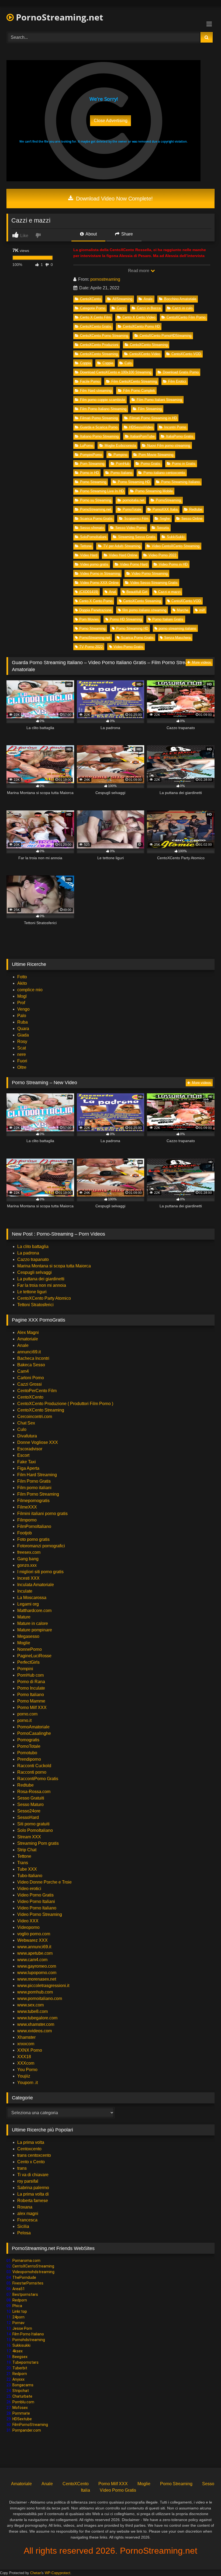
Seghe (165, 519)
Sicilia (23, 2226)
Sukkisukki (21, 2345)
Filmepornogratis (33, 1501)
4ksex (18, 2351)
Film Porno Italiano (28, 2334)
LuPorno (87, 445)
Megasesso (28, 1636)
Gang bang (28, 1559)
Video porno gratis (94, 564)
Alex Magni (28, 1332)
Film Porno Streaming (38, 1494)
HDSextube (22, 2419)
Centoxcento (29, 2149)
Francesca (27, 2220)
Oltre (22, 1067)
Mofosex (20, 2408)
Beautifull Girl (137, 592)
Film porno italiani (34, 1488)
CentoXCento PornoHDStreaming (165, 336)
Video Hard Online (123, 555)
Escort (23, 1455)
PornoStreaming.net (58, 17)
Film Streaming (150, 409)
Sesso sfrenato (92, 528)
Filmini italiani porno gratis (42, 1514)
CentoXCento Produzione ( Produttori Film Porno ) (65, 1404)
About (91, 234)
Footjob (25, 1533)
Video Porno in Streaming (100, 573)
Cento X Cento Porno (96, 601)
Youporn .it (27, 2083)
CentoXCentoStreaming (33, 2266)
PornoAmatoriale (33, 1727)
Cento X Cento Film (95, 317)
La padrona (28, 1253)
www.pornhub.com (35, 1992)
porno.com (27, 1714)
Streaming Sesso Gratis (137, 537)
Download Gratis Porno (181, 372)
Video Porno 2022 (162, 555)
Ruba (23, 1022)
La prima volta (31, 2142)
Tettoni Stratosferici (35, 1305)
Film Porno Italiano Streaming (103, 409)
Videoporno (28, 1927)
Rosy (22, 1041)
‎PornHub (123, 464)
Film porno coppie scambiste (103, 400)
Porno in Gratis (184, 464)
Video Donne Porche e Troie (44, 1882)
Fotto (22, 977)
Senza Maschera (177, 638)
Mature (24, 1617)
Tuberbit (20, 2368)
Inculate (25, 1591)
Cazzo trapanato (33, 1259)
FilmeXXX (27, 1507)
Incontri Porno (175, 427)
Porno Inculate (31, 1688)
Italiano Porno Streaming (99, 436)
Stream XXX (30, 1837)
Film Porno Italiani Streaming (159, 400)
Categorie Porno (93, 308)
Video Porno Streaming (150, 573)
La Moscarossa (32, 1598)
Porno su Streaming (96, 500)
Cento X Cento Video (139, 317)
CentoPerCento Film (37, 1391)
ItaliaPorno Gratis (180, 436)
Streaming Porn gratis (38, 1843)
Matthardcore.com (34, 1611)
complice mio (30, 990)
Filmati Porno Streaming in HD (153, 418)
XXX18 (24, 2057)
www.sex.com (30, 2005)
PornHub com (30, 1675)
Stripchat (21, 2391)
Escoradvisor (30, 1449)
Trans (23, 1863)
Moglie (24, 1643)
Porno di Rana (31, 1682)
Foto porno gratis (33, 1539)
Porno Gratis (151, 464)
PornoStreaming (168, 500)
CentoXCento (90, 299)
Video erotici (29, 1889)
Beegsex (20, 2357)
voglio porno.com (34, 1934)
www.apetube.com (35, 1953)
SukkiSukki (176, 537)
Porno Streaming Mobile (154, 491)
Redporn (20, 2300)
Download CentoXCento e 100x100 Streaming (116, 372)
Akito (22, 983)
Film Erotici (177, 381)
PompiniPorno (91, 455)
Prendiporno (29, 1759)
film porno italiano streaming (144, 610)
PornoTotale (132, 509)
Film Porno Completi (139, 391)
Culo (128, 363)
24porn (18, 2317)
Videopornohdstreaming (33, 2272)
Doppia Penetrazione (95, 610)
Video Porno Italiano (37, 1908)
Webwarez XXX (32, 1940)
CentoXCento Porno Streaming (104, 336)
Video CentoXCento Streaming (176, 546)
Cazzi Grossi (30, 1384)
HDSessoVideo (141, 427)
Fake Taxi (27, 1462)
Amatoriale (28, 1339)
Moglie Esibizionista (120, 445)
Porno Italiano (121, 473)
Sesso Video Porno (130, 528)
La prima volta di (33, 2194)
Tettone (86, 546)
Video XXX (28, 1921)
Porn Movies (89, 619)
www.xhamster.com (36, 2024)
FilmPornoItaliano (34, 1526)
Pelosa (24, 2233)
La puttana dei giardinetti (41, 1279)
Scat (22, 1048)
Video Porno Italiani (36, 1901)
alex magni (28, 2213)
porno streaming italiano (177, 628)
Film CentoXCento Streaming (134, 381)
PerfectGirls (28, 1662)
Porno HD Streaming (126, 619)
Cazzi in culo (182, 308)
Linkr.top (20, 2311)
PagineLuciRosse (34, 1656)
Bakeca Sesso (31, 1365)
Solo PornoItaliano (35, 1830)
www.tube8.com (32, 2011)
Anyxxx (18, 2379)
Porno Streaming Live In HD (102, 491)
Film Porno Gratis (34, 1481)
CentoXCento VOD (186, 354)
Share (127, 234)
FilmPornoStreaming (30, 2425)
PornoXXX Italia (165, 509)
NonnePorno (30, 1649)
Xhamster (26, 2037)
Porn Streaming (92, 464)
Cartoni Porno (31, 1378)
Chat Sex (26, 1423)
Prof (21, 1003)
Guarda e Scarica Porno (99, 427)
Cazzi (121, 308)
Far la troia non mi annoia (42, 1285)
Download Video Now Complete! (114, 199)
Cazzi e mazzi (169, 592)
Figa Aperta (28, 1468)
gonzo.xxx (27, 1565)
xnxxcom (26, 2044)
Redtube (196, 509)
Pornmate (21, 2413)
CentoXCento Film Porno (186, 317)
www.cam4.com (32, 1960)
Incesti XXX (28, 1578)
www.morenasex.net (37, 1979)
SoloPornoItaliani (93, 537)
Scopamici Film (136, 519)
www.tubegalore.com (38, 2018)
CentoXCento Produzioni (99, 345)
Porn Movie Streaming (156, 455)
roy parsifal (28, 2181)
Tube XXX (27, 1869)
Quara (23, 1029)
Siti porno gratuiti (33, 1824)
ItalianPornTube (142, 436)
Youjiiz (24, 2076)
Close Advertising (111, 121)
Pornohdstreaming (29, 2340)
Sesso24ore (29, 1811)
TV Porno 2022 (91, 647)
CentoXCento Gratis (96, 326)
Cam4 (23, 1371)
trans (22, 2168)
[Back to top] (204, 2560)
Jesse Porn (22, 2328)
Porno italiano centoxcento (164, 473)
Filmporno (27, 1520)
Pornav (18, 2323)
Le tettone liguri (32, 1292)
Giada (23, 1035)
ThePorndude (24, 2277)
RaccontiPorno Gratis (38, 1779)
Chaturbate (22, 2396)
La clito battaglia (33, 1247)
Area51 (19, 2289)
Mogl (22, 996)
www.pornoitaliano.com (40, 1998)
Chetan (36, 2573)
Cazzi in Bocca (149, 308)
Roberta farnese (33, 2201)
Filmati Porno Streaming (99, 418)
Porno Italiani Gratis (168, 619)
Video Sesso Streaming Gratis (154, 583)
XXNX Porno (30, 2050)
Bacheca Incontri (33, 1358)
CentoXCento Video (145, 354)
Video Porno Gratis (128, 647)
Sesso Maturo (30, 1804)
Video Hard (89, 555)
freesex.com (29, 1552)
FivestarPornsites (28, 2283)
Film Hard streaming (96, 391)
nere (22, 1054)
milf (202, 610)
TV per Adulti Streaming (122, 546)
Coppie (108, 363)
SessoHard (28, 1817)
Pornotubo (27, 1753)
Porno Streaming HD (134, 482)
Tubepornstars (25, 2362)
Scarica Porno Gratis (96, 519)
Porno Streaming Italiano (180, 482)
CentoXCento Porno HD (141, 326)
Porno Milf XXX (32, 1707)
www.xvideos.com (34, 2031)
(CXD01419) (89, 592)
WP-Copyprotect (58, 2573)
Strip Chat (27, 1850)
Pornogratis (28, 1740)
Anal (112, 592)
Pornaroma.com (26, 2260)
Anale (148, 299)
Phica (17, 2306)
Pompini (25, 1669)
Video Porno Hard (134, 564)
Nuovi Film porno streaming (169, 445)
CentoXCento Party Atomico (44, 1298)
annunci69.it (29, 1352)
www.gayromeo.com (37, 1966)
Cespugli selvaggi (34, 1272)
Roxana (25, 2207)
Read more (139, 271)
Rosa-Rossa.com (34, 1792)
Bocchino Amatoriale (180, 299)
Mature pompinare (35, 1630)
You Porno (27, 2070)
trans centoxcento (34, 2155)
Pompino (120, 455)
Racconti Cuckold (34, 1766)
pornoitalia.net (134, 500)
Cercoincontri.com (35, 1417)
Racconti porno (32, 1772)
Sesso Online (192, 519)
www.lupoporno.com (37, 1973)
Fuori (22, 1061)
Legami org (28, 1604)
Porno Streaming (93, 482)
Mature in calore (33, 1623)
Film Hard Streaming (37, 1475)
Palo (22, 1016)
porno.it (24, 1720)
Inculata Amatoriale (36, 1585)
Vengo (23, 1009)
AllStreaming (122, 299)
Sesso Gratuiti (31, 1798)
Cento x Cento (31, 2162)
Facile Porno (90, 381)
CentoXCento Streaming (149, 345)
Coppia (85, 363)
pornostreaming (105, 279)
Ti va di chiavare (33, 2175)
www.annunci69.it (34, 1947)
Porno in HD (89, 473)
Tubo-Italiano (30, 1876)
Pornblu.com (23, 2402)
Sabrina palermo (33, 2188)
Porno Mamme (31, 1701)
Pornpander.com (27, 2430)
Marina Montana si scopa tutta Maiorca (54, 1266)
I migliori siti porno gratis (40, 1572)
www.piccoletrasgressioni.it (43, 1986)
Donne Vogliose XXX (38, 1442)
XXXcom (26, 2063)
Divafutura (27, 1436)
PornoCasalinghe (34, 1733)
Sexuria (163, 528)
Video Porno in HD (173, 564)
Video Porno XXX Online (99, 583)
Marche (183, 610)
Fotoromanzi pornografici (41, 1546)
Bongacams (23, 2385)
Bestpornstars (25, 2294)
